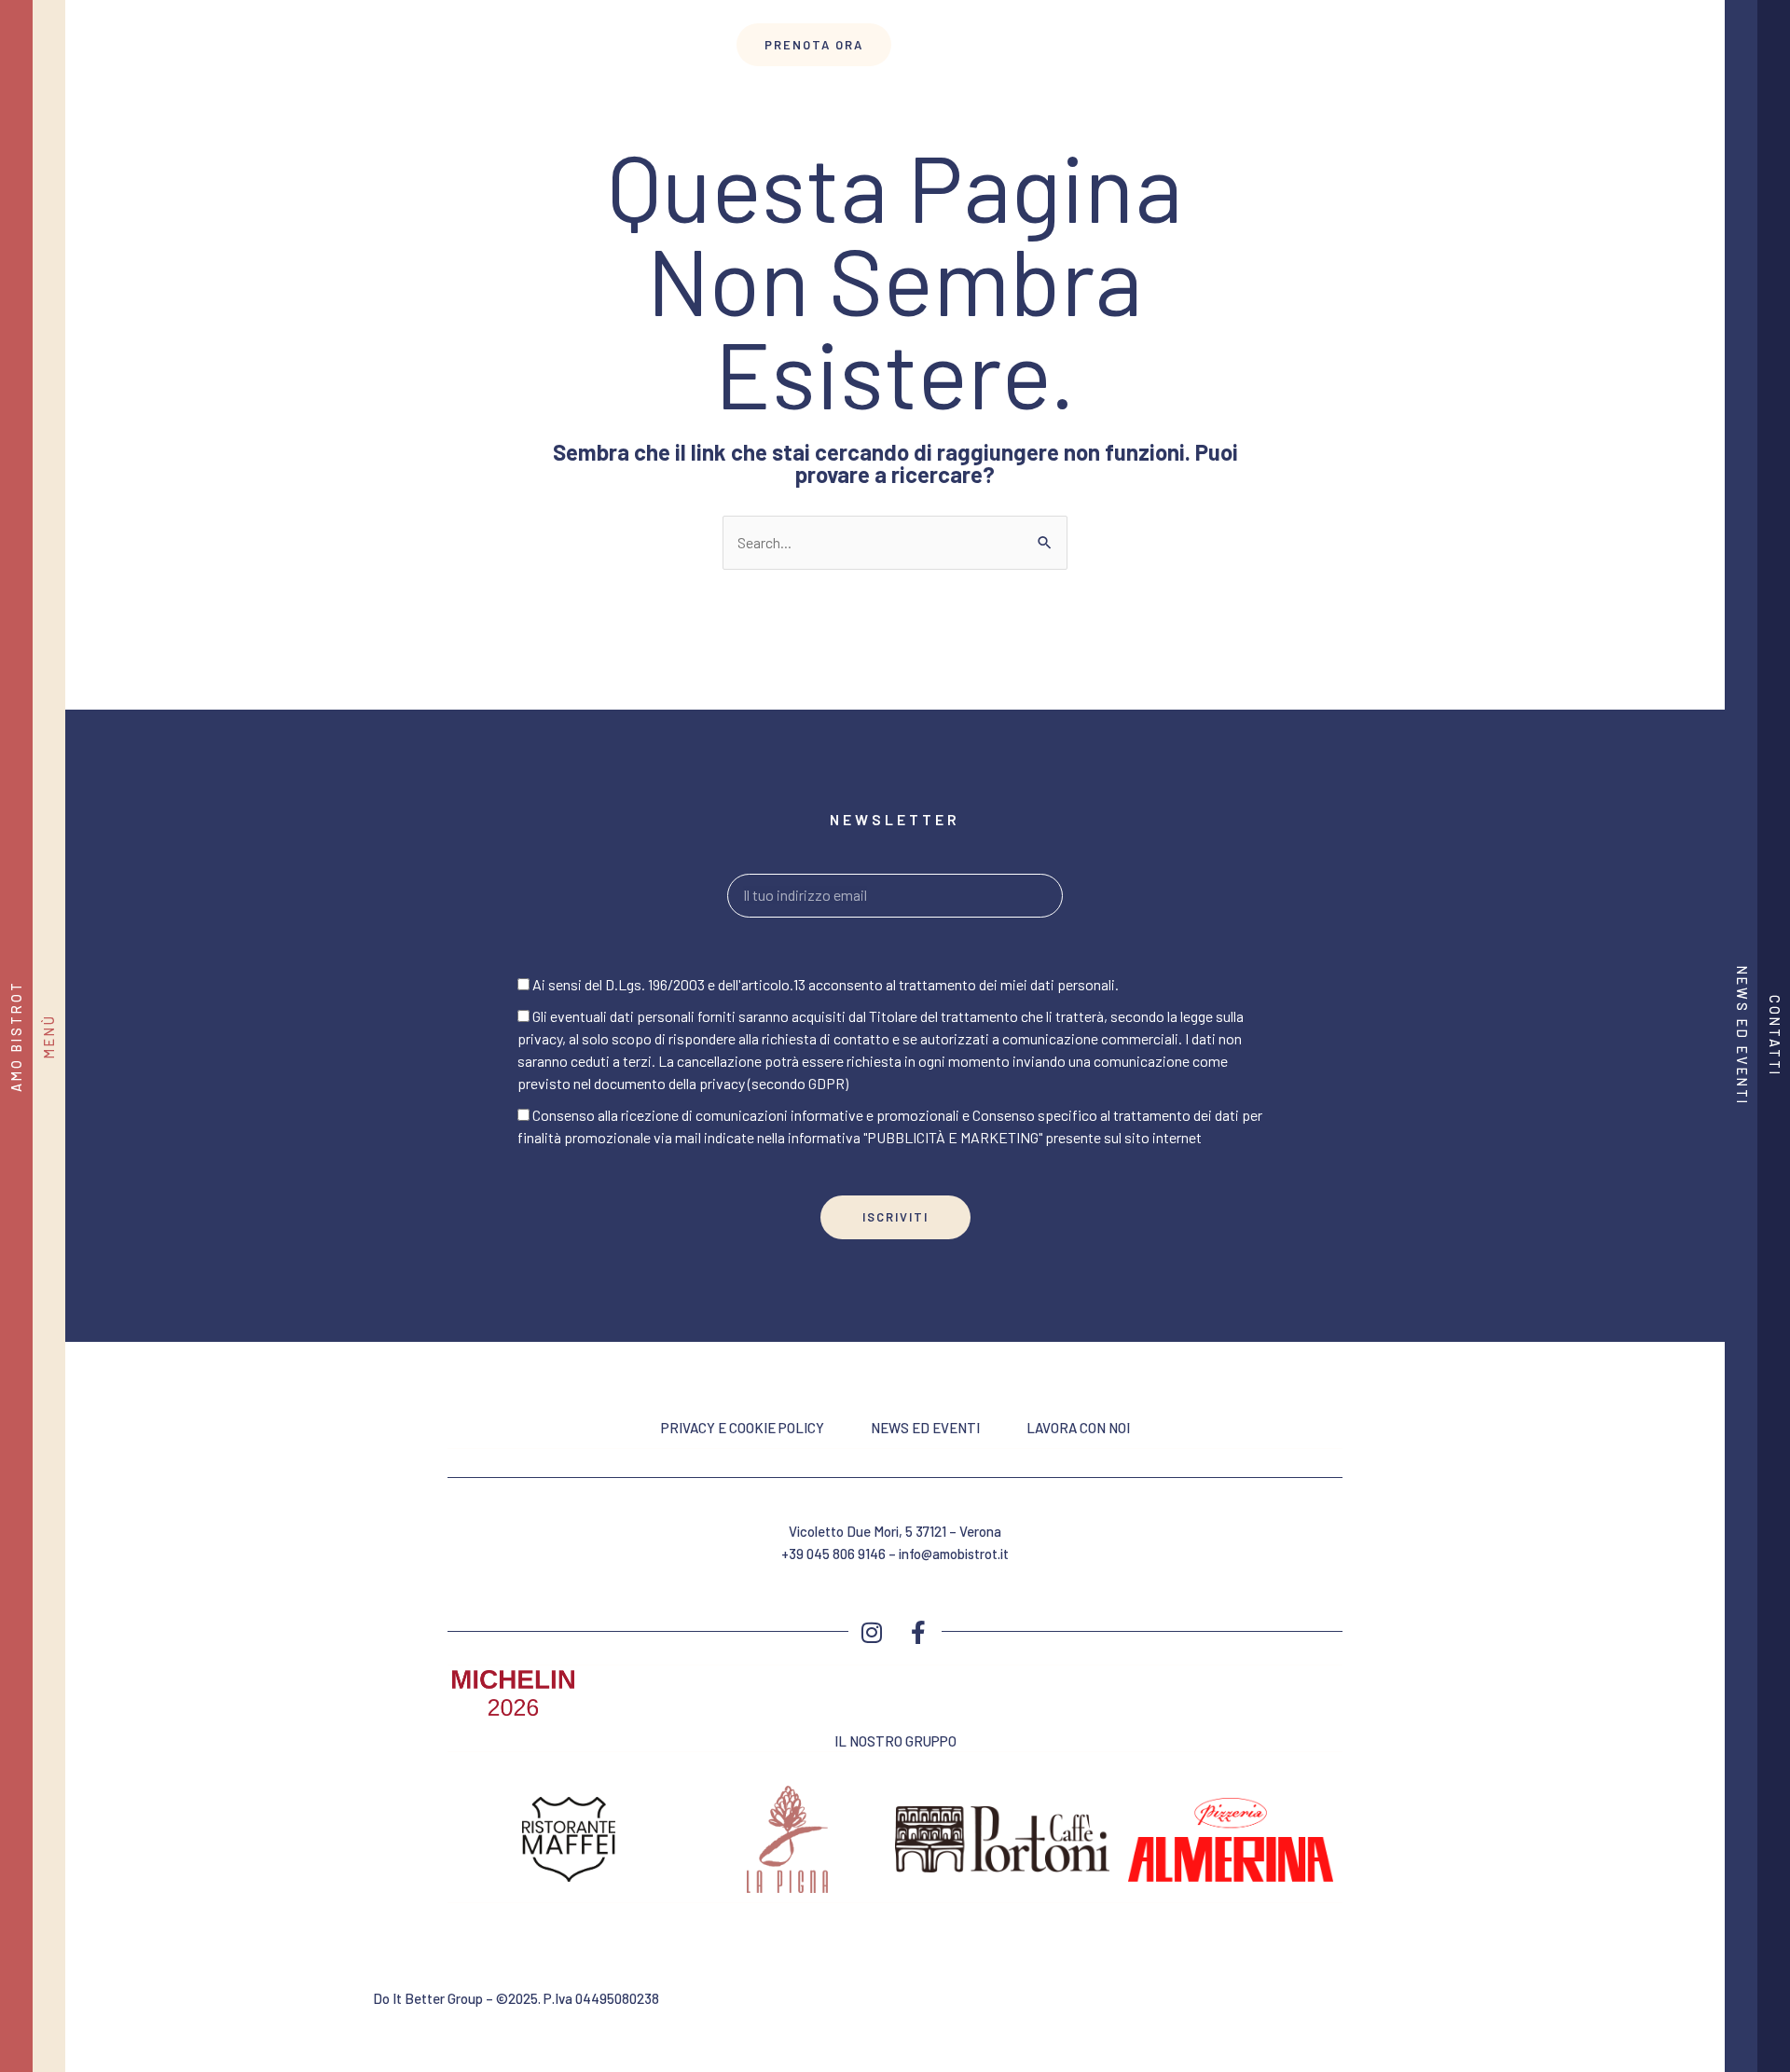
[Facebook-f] (918, 1632)
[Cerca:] (895, 542)
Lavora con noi (1078, 1428)
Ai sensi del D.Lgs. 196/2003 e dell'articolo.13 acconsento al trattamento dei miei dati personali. (826, 984)
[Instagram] (872, 1632)
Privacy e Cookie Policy (743, 1428)
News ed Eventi (925, 1428)
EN (237, 48)
